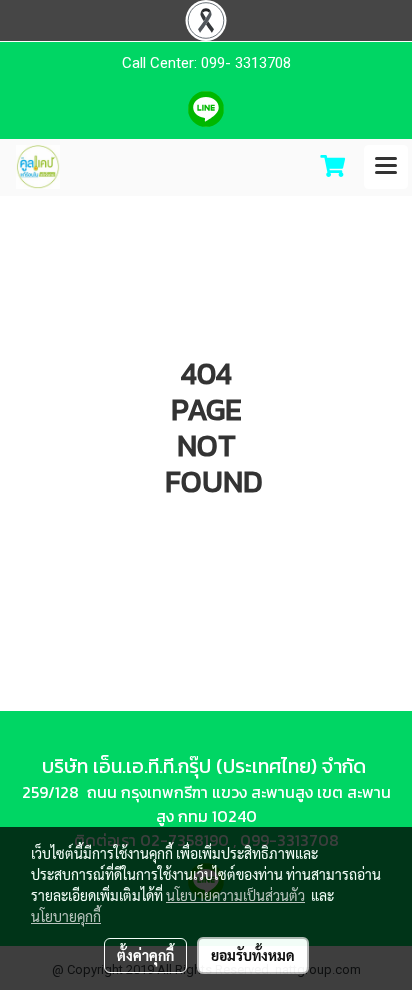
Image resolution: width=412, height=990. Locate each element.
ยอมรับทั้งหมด (253, 955)
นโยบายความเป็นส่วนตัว (235, 895)
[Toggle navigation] (386, 167)
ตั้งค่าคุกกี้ (145, 955)
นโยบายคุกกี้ (66, 916)
